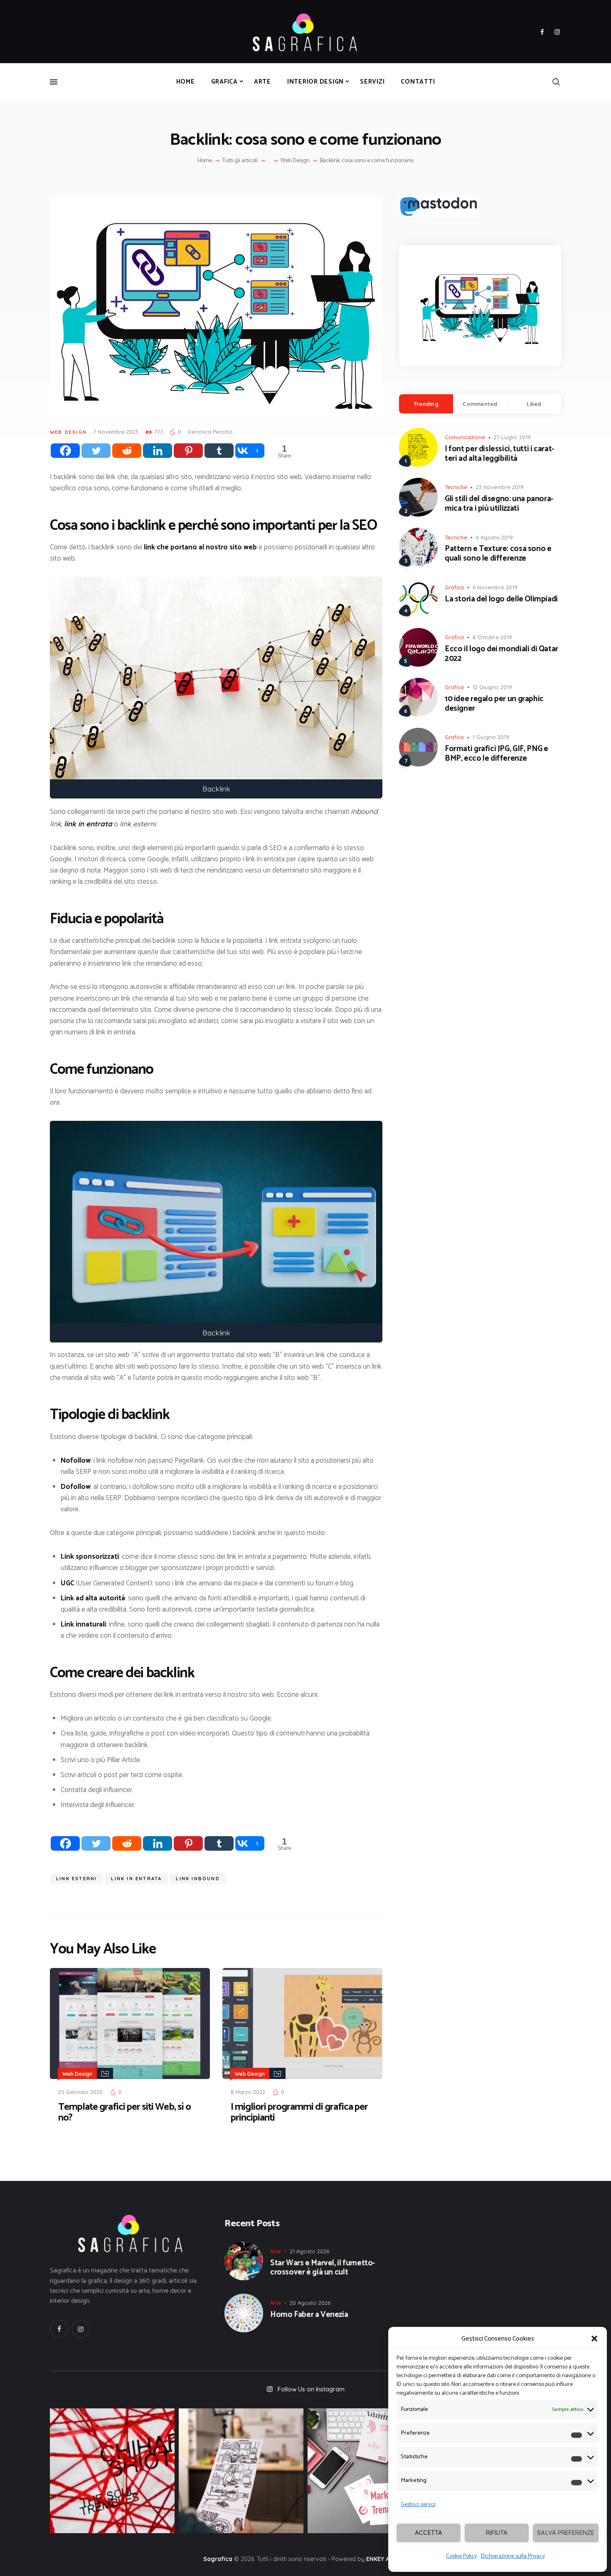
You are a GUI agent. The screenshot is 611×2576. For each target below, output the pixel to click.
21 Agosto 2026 (309, 2251)
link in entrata (136, 1879)
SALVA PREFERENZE (566, 2533)
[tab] (426, 404)
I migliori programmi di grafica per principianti (299, 2113)
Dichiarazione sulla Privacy (513, 2556)
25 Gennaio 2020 (80, 2092)
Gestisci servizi (418, 2505)
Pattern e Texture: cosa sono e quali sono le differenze (498, 554)
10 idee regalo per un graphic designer (494, 704)
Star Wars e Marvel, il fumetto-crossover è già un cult (323, 2268)
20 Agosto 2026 (310, 2303)
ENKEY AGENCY (387, 2559)
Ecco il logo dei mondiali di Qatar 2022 (501, 654)
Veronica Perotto (210, 432)
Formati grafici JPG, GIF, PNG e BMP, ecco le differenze (496, 754)
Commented (480, 404)
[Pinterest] (188, 451)
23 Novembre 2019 (500, 487)
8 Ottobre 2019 (492, 637)
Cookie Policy (461, 2556)
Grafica (454, 587)
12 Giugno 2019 (492, 687)
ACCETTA (429, 2533)
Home (205, 161)
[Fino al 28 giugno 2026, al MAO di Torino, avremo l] (112, 2471)
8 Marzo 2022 (248, 2092)
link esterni (76, 1879)
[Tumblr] (219, 451)
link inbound (198, 1879)
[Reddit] (127, 451)
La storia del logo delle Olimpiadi (501, 600)
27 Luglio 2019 (512, 437)
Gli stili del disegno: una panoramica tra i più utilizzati (499, 504)
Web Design (295, 161)
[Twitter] (96, 451)
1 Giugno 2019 (491, 737)
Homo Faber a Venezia (309, 2315)
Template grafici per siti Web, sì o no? (124, 2113)
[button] (594, 2339)
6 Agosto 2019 (494, 537)
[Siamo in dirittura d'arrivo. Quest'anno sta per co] (370, 2471)
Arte (276, 2251)
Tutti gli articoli (240, 161)
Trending (426, 404)
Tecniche (456, 487)
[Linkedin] (158, 451)
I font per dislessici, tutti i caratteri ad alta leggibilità (499, 454)
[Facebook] (65, 451)
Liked (534, 404)
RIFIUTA (497, 2533)
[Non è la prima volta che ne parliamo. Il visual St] (241, 2471)
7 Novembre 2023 (116, 432)
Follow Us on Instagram (311, 2389)
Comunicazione (465, 437)
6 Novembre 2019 (495, 587)
